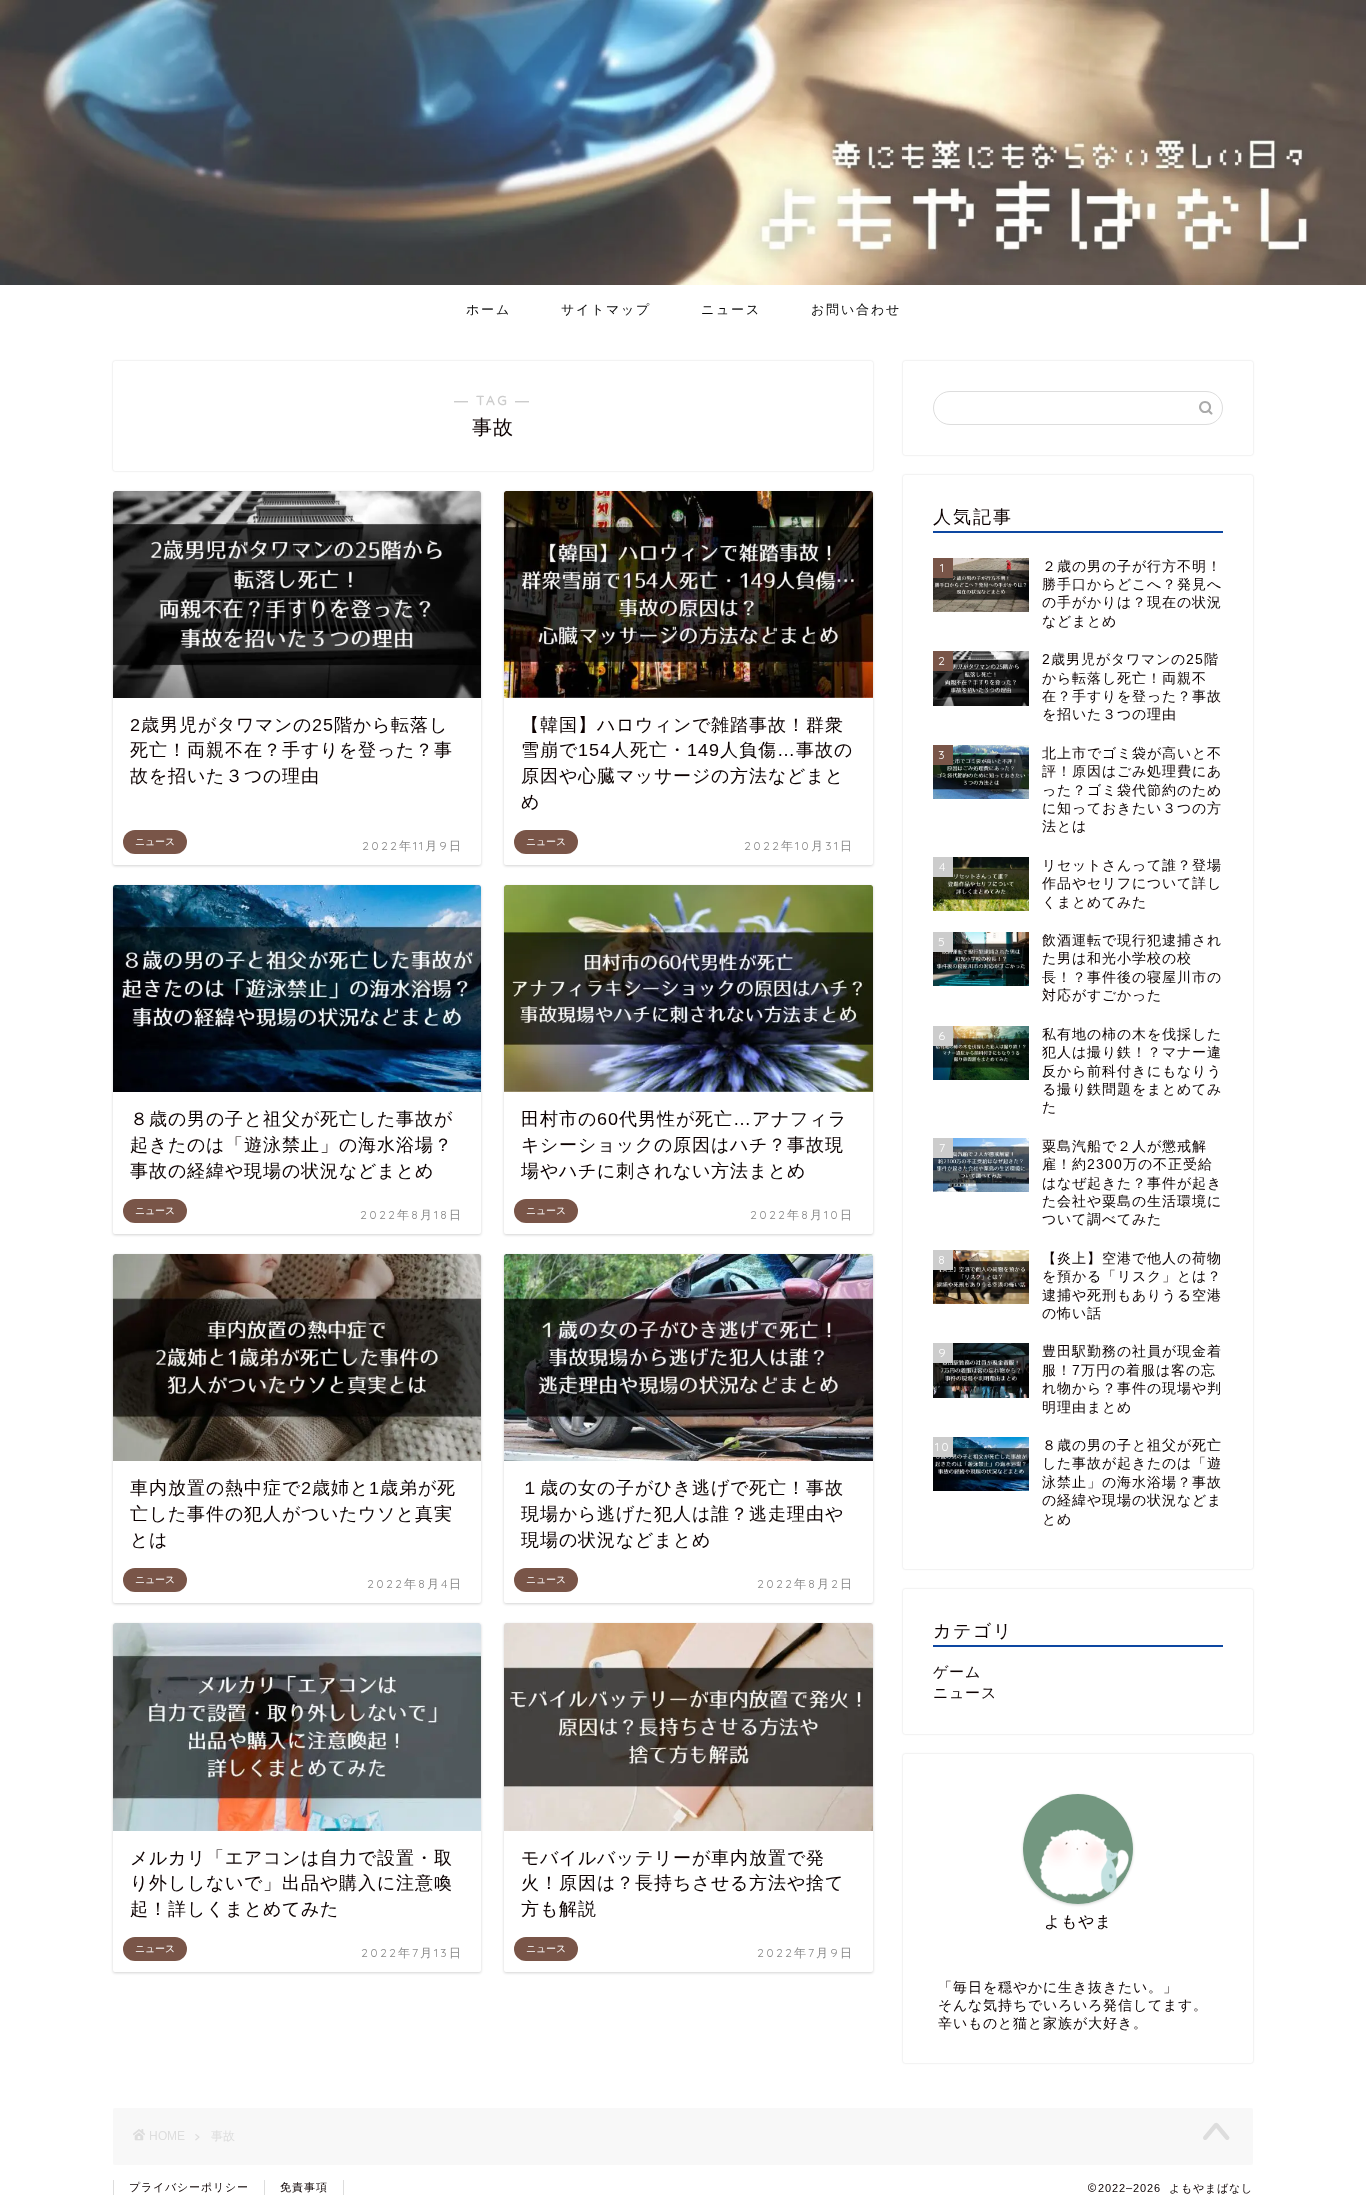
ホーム (488, 309)
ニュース (731, 309)
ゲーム (957, 1671)
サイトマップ (606, 309)
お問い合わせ (856, 309)
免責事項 (304, 2187)
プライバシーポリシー (189, 2187)
